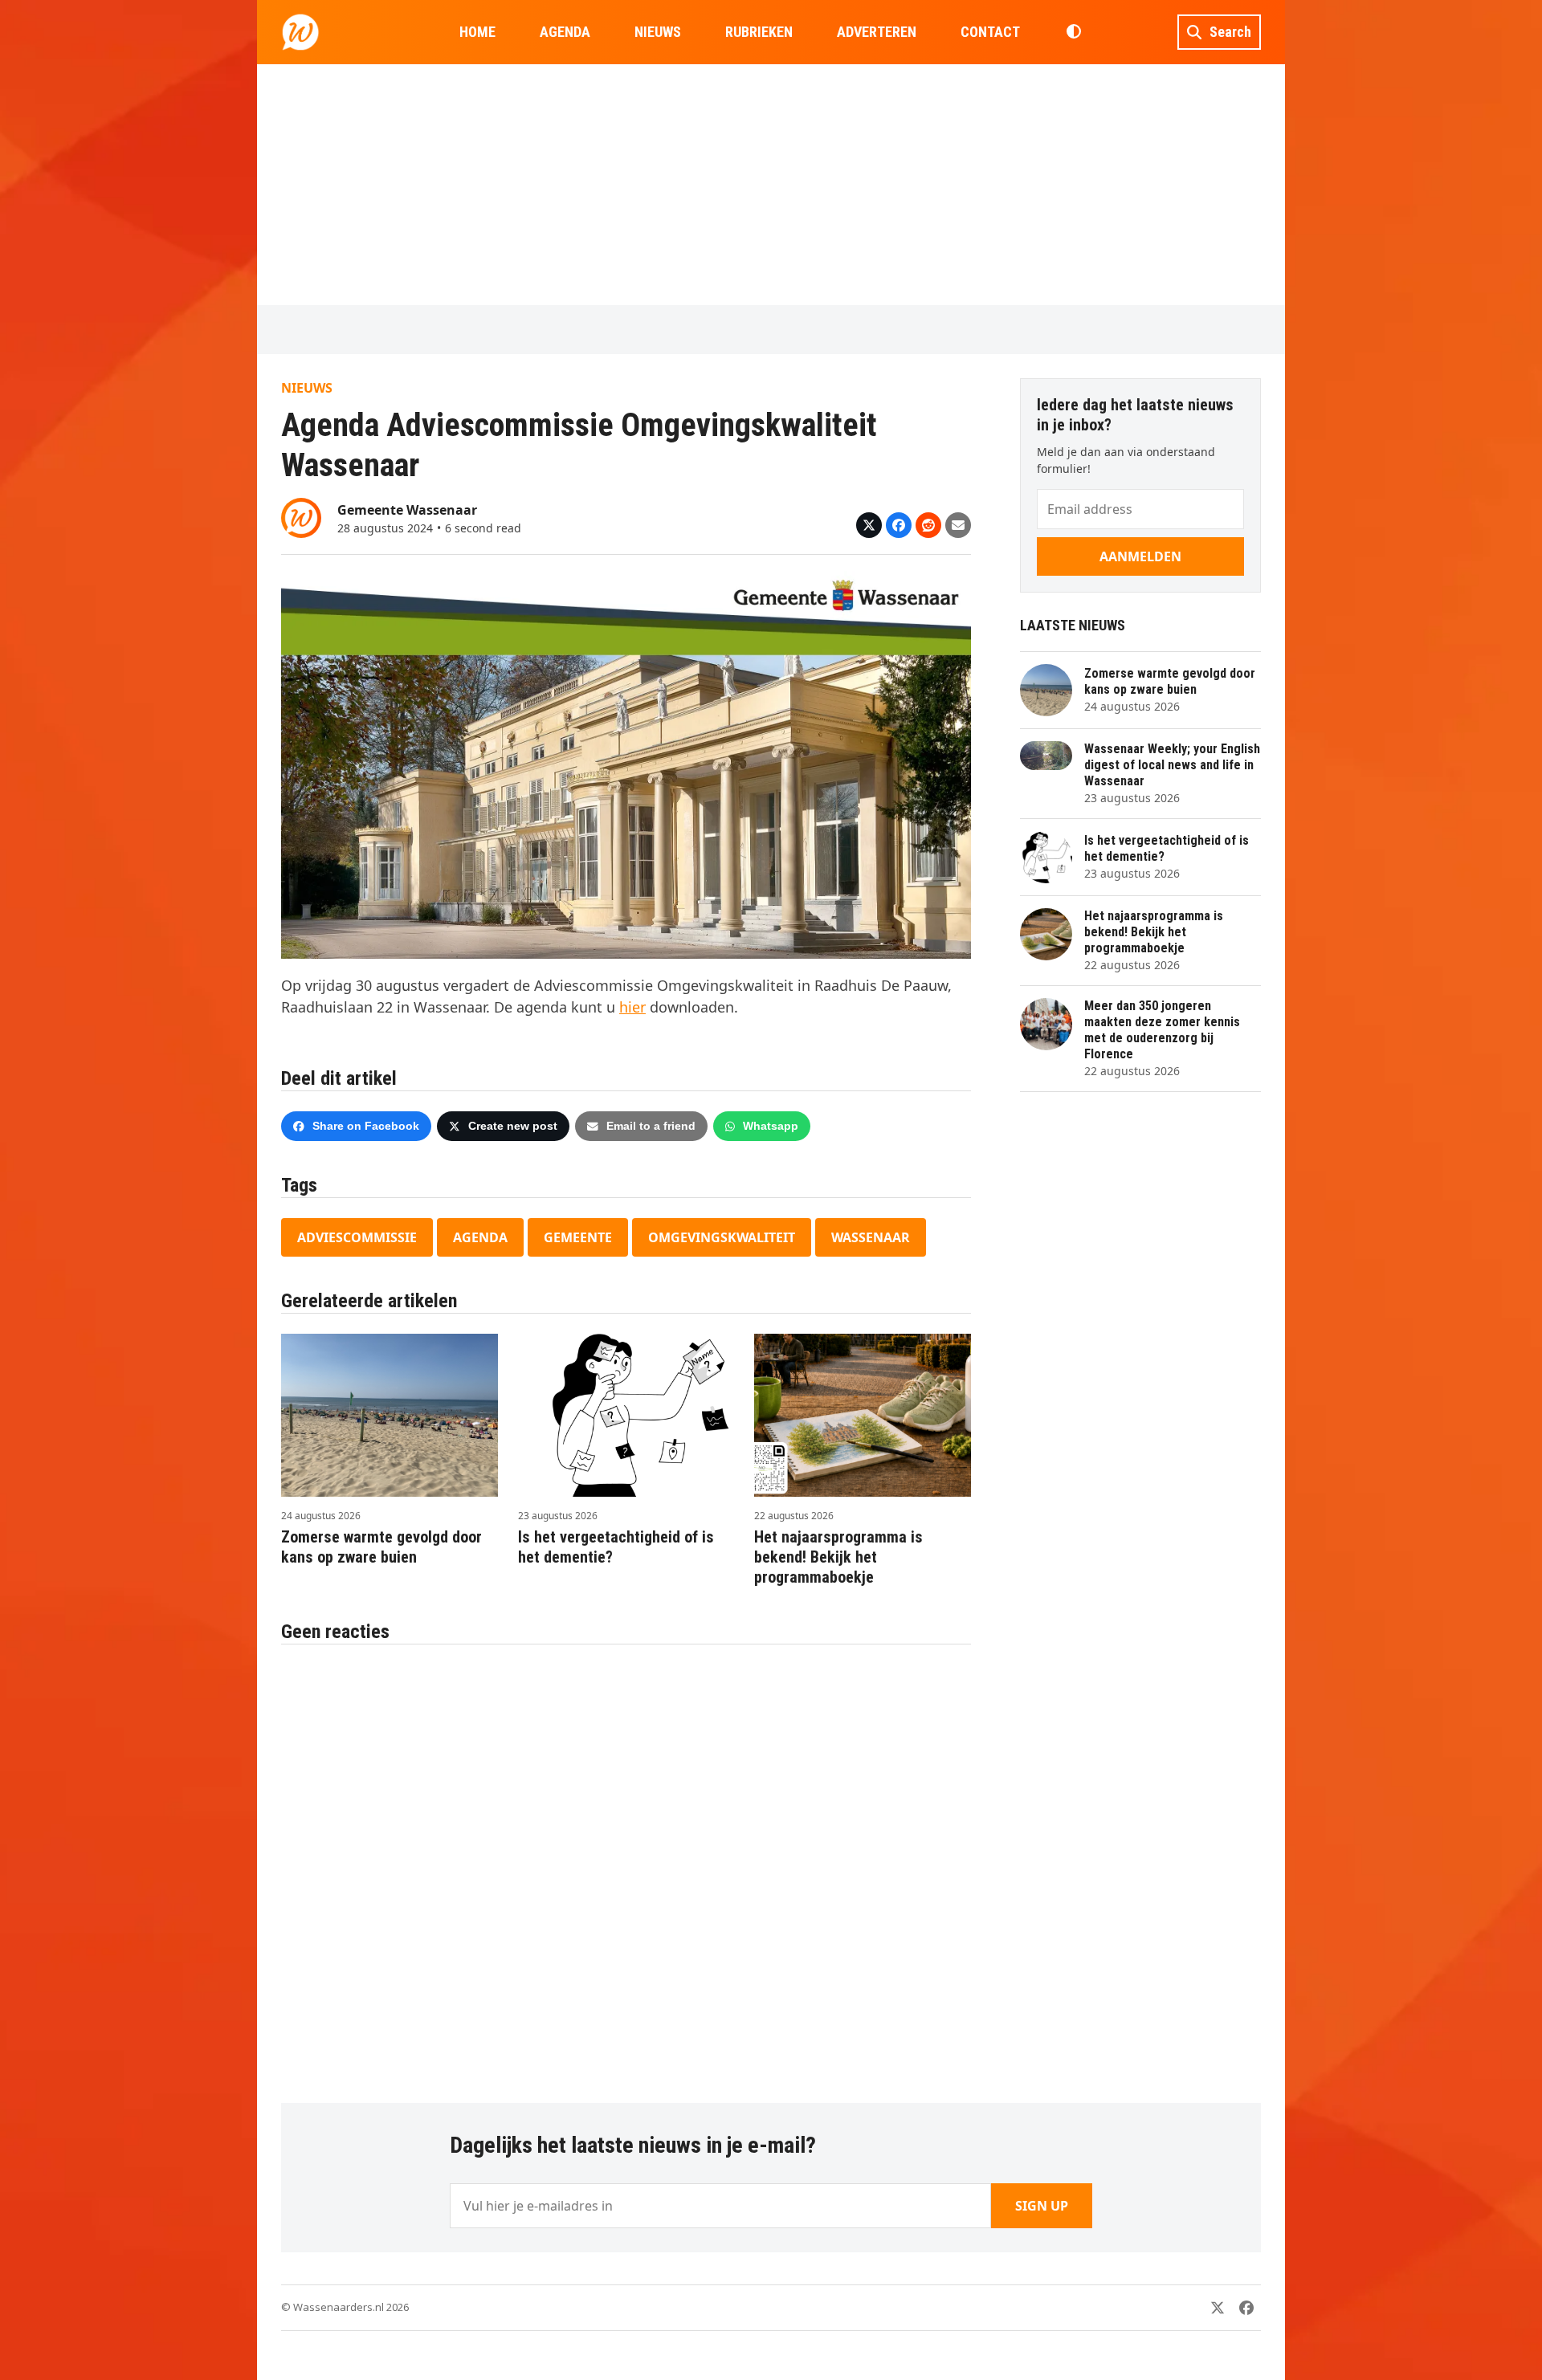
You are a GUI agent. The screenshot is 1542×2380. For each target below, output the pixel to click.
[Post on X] (869, 525)
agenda (480, 1237)
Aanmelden (1140, 556)
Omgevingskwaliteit (722, 1237)
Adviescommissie (357, 1237)
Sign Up (1042, 2206)
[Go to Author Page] (301, 516)
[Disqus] (626, 1865)
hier (632, 1007)
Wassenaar (871, 1237)
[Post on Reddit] (928, 525)
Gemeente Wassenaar (407, 510)
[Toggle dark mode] (1073, 32)
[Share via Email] (958, 525)
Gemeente (578, 1237)
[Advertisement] (771, 185)
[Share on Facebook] (899, 525)
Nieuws (307, 388)
